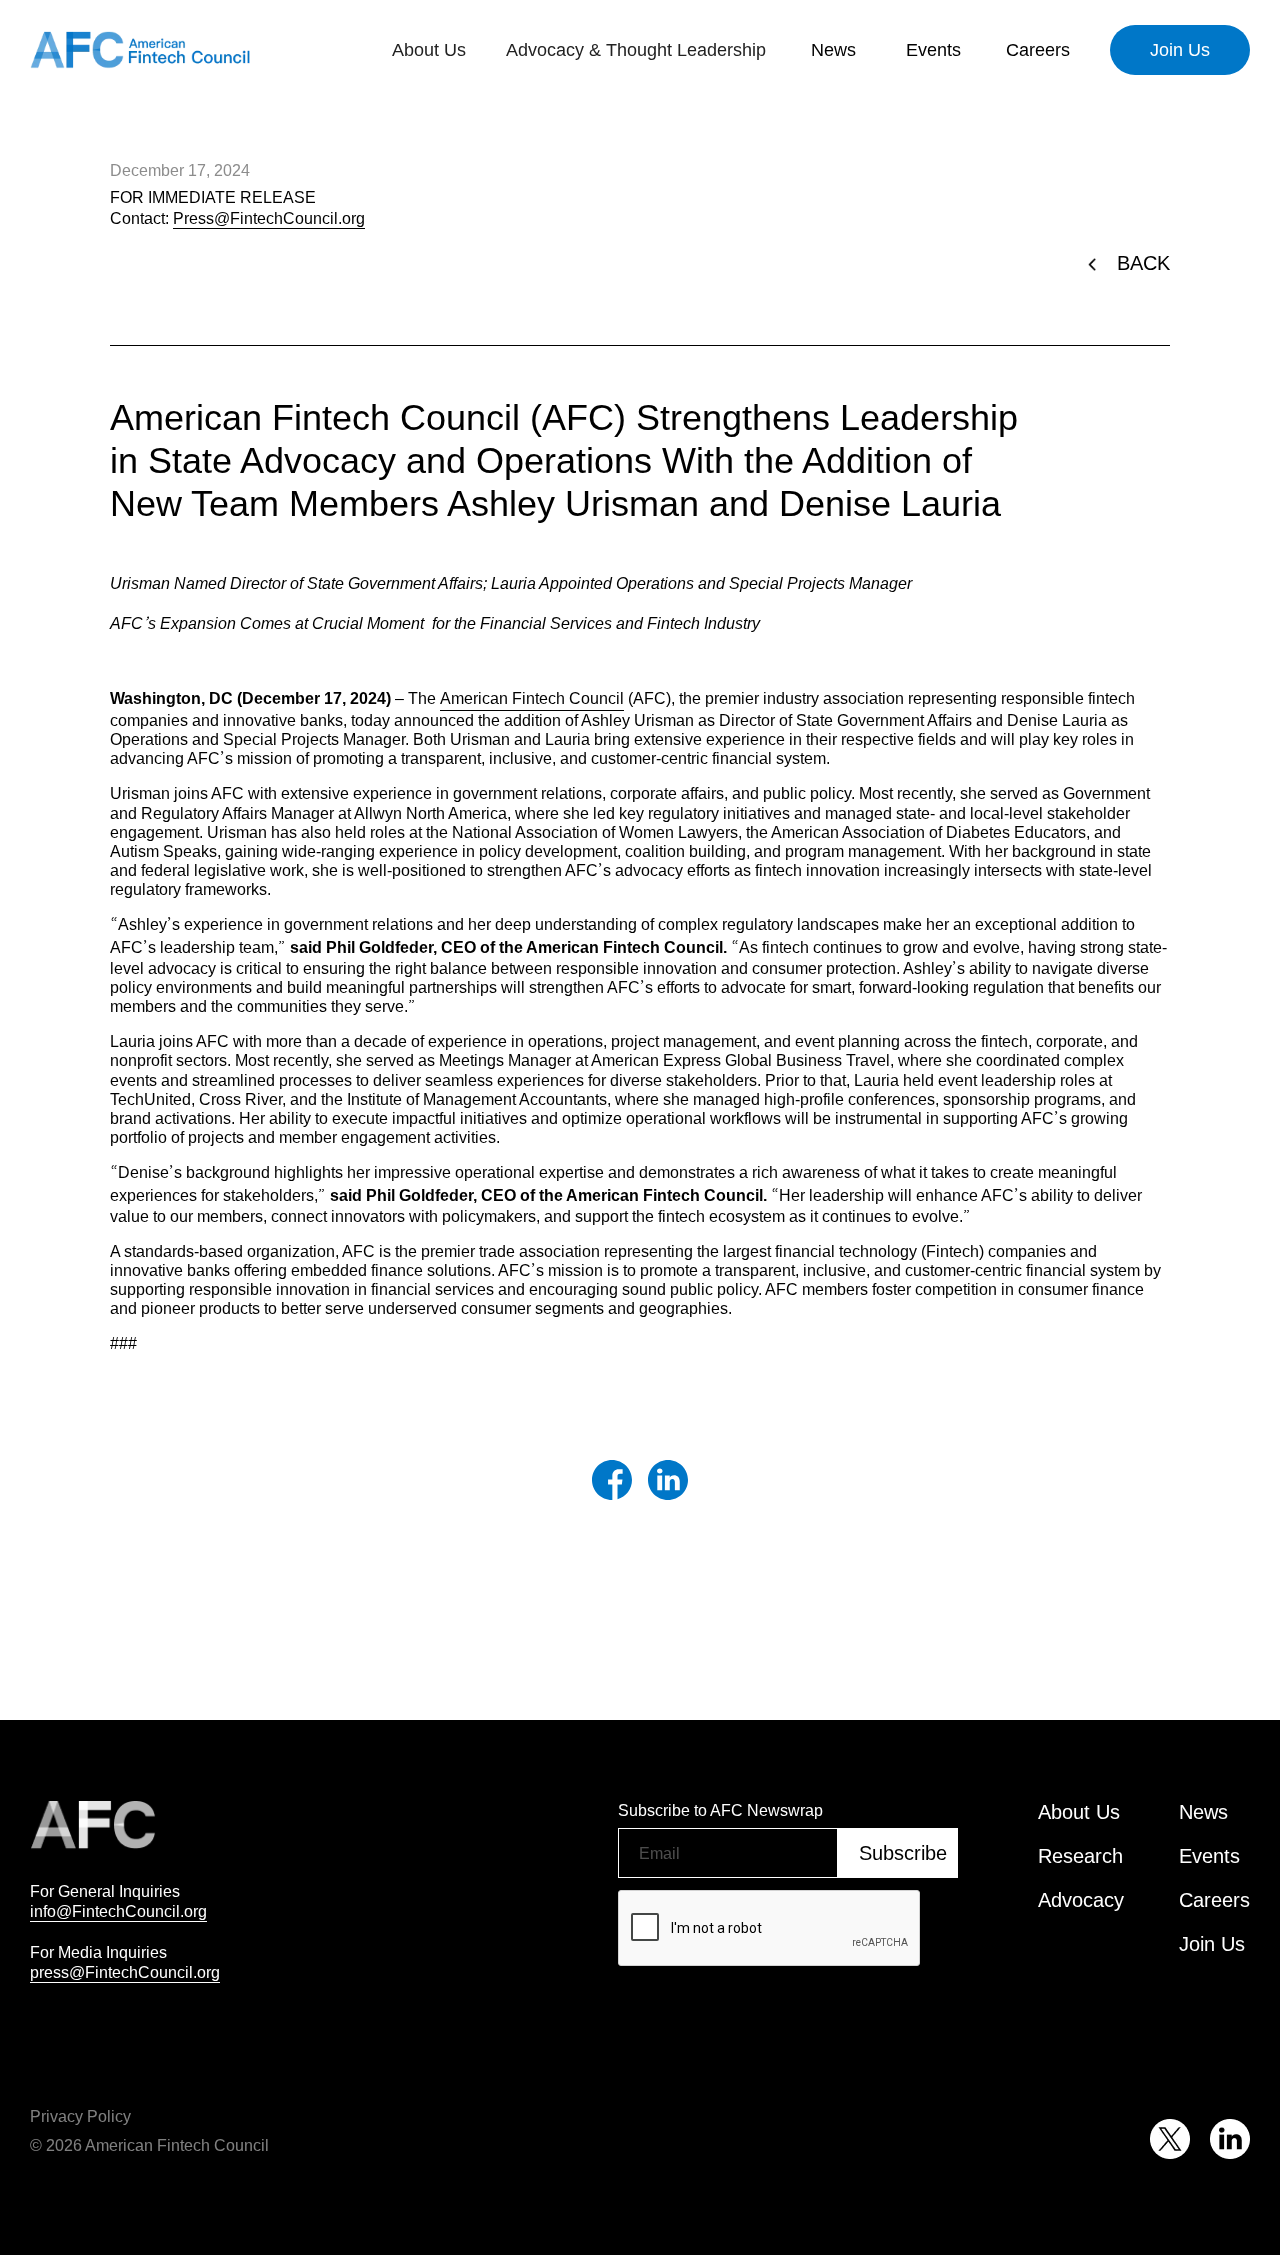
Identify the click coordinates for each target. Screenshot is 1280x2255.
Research (1080, 1856)
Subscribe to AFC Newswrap (720, 1810)
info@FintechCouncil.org (118, 1911)
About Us (1079, 1812)
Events (933, 50)
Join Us (1180, 50)
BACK (1143, 263)
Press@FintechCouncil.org (269, 218)
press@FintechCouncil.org (125, 1972)
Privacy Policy (80, 2116)
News (833, 50)
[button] (429, 50)
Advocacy (1081, 1900)
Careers (1038, 50)
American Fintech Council (532, 698)
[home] (140, 50)
